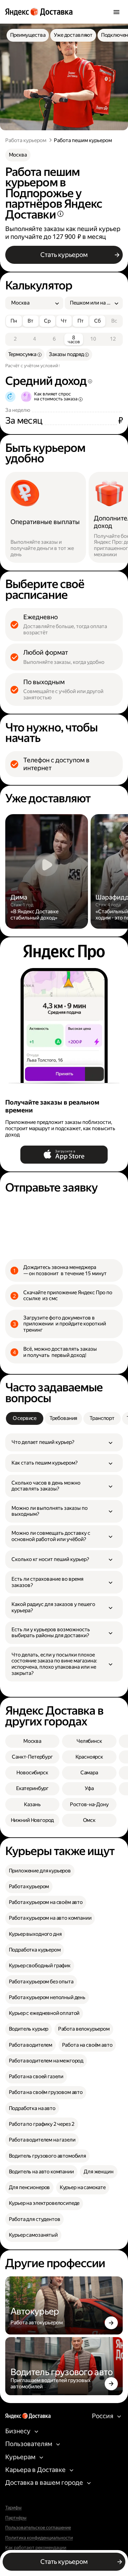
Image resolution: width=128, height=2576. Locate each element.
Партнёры (16, 2518)
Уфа (89, 1788)
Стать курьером (64, 255)
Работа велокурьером (84, 2029)
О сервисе (25, 1418)
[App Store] (64, 1155)
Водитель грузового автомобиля (47, 2156)
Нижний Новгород (32, 1820)
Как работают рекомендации (36, 2548)
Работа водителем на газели (42, 2140)
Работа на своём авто (87, 2045)
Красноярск (89, 1757)
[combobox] (32, 303)
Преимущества (28, 35)
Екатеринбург (32, 1788)
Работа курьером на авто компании (50, 1918)
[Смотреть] (47, 871)
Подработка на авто (32, 2108)
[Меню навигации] (116, 12)
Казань (32, 1804)
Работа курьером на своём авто (46, 1902)
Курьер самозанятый (33, 2235)
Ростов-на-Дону (89, 1804)
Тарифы (13, 2508)
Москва (18, 155)
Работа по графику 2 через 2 (42, 2124)
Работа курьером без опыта (41, 1982)
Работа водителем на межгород (46, 2061)
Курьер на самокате (83, 2187)
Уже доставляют (73, 35)
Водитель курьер (29, 2029)
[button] (64, 1442)
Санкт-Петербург (32, 1757)
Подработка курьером (35, 1950)
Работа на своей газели (36, 2076)
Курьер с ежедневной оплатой (44, 2013)
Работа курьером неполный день (47, 1997)
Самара (89, 1773)
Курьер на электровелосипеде (44, 2203)
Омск (89, 1820)
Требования (63, 1418)
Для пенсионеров (30, 2187)
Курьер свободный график (40, 1965)
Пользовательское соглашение (38, 2528)
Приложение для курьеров (40, 1871)
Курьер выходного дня (35, 1934)
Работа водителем (31, 2045)
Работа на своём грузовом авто (46, 2092)
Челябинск (89, 1741)
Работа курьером (26, 140)
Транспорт (102, 1418)
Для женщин (98, 2172)
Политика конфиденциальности (39, 2538)
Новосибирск (32, 1773)
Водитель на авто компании (41, 2172)
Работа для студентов (35, 2219)
